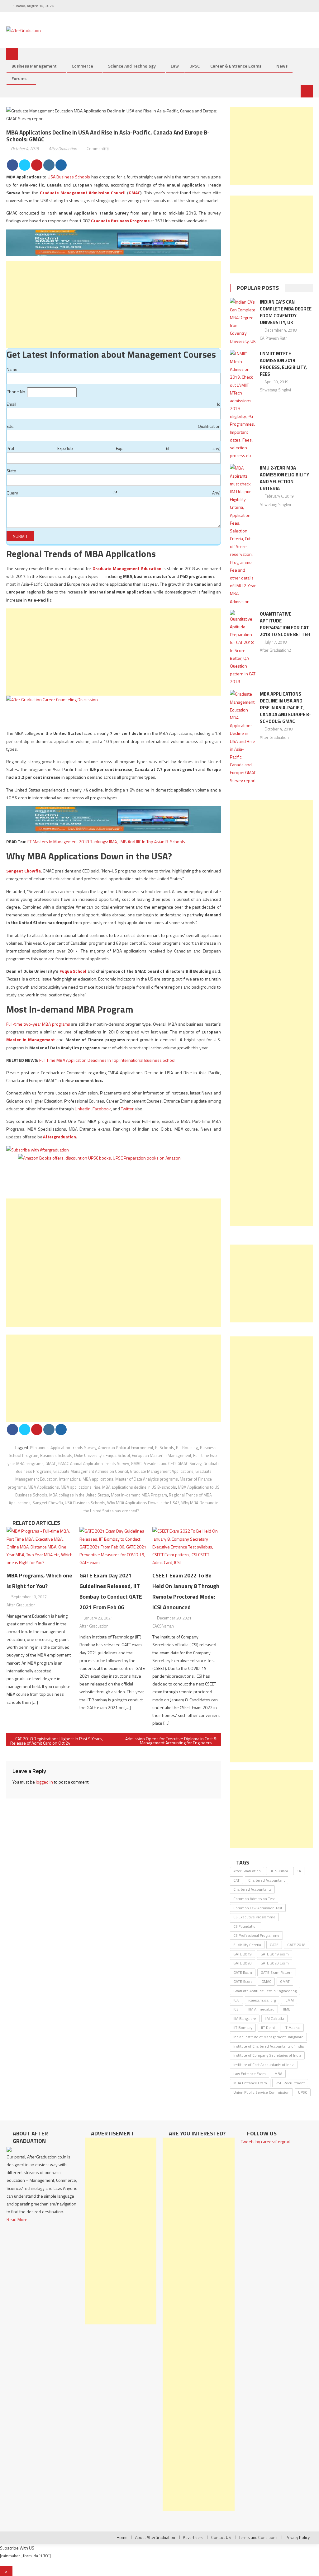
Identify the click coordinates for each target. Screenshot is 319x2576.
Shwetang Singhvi (275, 390)
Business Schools (56, 1455)
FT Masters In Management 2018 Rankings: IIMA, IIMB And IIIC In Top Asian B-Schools (106, 841)
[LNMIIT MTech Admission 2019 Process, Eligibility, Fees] (243, 405)
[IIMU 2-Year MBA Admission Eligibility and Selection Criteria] (243, 534)
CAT (236, 1880)
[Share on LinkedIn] (49, 165)
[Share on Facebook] (12, 165)
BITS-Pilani (279, 1871)
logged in (44, 1782)
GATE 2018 (296, 1945)
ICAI (236, 2000)
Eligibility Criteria (247, 1945)
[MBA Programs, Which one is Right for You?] (41, 1547)
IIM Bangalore (245, 2018)
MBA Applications (43, 1487)
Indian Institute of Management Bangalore (268, 2037)
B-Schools (165, 1448)
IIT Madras (292, 2028)
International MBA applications (86, 1479)
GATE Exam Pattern (277, 1972)
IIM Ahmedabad (261, 2009)
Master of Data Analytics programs (147, 1479)
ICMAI (289, 2000)
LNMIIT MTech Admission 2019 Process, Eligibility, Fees (283, 364)
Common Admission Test (254, 1899)
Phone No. (16, 392)
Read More (17, 2219)
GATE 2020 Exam (275, 1963)
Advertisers (193, 2537)
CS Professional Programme (256, 1935)
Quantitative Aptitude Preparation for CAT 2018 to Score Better (285, 624)
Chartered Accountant (267, 1880)
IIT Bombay (243, 2028)
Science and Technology (132, 66)
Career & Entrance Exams (236, 66)
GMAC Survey (190, 1463)
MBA (278, 2074)
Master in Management (31, 1040)
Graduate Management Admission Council (83, 193)
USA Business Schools (69, 177)
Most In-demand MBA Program (139, 1495)
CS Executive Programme (254, 1917)
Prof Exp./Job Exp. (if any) (113, 448)
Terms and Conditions (258, 2537)
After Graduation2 (275, 650)
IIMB (287, 2009)
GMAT (285, 1981)
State (11, 471)
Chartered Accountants (252, 1889)
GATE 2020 (243, 1963)
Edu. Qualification (113, 426)
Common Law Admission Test (258, 1908)
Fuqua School (73, 971)
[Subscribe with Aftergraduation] (38, 1149)
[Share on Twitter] (25, 165)
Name (12, 369)
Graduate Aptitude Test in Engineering (265, 1991)
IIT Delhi (268, 2028)
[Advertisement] (113, 305)
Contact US (221, 2537)
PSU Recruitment (290, 2083)
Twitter (127, 1109)
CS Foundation (245, 1926)
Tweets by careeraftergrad (266, 2141)
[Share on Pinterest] (37, 165)
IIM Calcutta (274, 2018)
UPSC (195, 66)
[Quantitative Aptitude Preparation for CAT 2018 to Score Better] (243, 648)
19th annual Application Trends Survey (63, 1448)
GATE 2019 (243, 1954)
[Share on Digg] (61, 165)
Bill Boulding (187, 1448)
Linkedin (83, 1109)
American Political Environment (126, 1448)
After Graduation (63, 149)
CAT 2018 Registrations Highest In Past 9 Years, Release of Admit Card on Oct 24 (57, 1741)
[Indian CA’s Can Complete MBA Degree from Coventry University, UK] (243, 321)
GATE (274, 1945)
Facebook (102, 1109)
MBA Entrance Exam (250, 2083)
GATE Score (243, 1981)
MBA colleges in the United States (79, 1495)
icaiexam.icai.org (262, 2000)
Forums (19, 78)
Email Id (113, 404)
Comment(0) (98, 149)
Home (122, 2537)
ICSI (236, 2009)
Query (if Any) (113, 493)
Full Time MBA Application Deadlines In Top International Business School (107, 1060)
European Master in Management (162, 1455)
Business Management (34, 66)
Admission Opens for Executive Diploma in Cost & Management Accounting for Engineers (171, 1741)
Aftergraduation (60, 1137)
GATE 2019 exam (275, 1954)
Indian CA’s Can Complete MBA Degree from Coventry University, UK (286, 312)
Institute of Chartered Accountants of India (269, 2046)
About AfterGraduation (155, 2537)
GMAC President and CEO (153, 1463)
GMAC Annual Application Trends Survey (94, 1463)
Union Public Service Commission (261, 2092)
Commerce (82, 66)
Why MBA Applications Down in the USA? (143, 1503)
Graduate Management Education (127, 568)
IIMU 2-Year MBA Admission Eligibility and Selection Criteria (284, 478)
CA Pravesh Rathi (274, 338)
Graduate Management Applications (162, 1471)
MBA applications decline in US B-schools (139, 1487)
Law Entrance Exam (250, 2074)
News (282, 66)
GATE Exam (243, 1972)
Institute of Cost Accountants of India (264, 2065)
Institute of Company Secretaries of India (267, 2055)
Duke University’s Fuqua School (102, 1455)
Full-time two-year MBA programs (38, 1024)
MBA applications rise (81, 1487)
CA (299, 1871)
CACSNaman (163, 1626)
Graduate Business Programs (120, 221)
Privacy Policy (298, 2537)
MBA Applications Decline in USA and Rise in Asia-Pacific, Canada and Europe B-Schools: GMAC (285, 708)
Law (175, 66)
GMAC (134, 193)
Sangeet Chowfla (23, 871)
